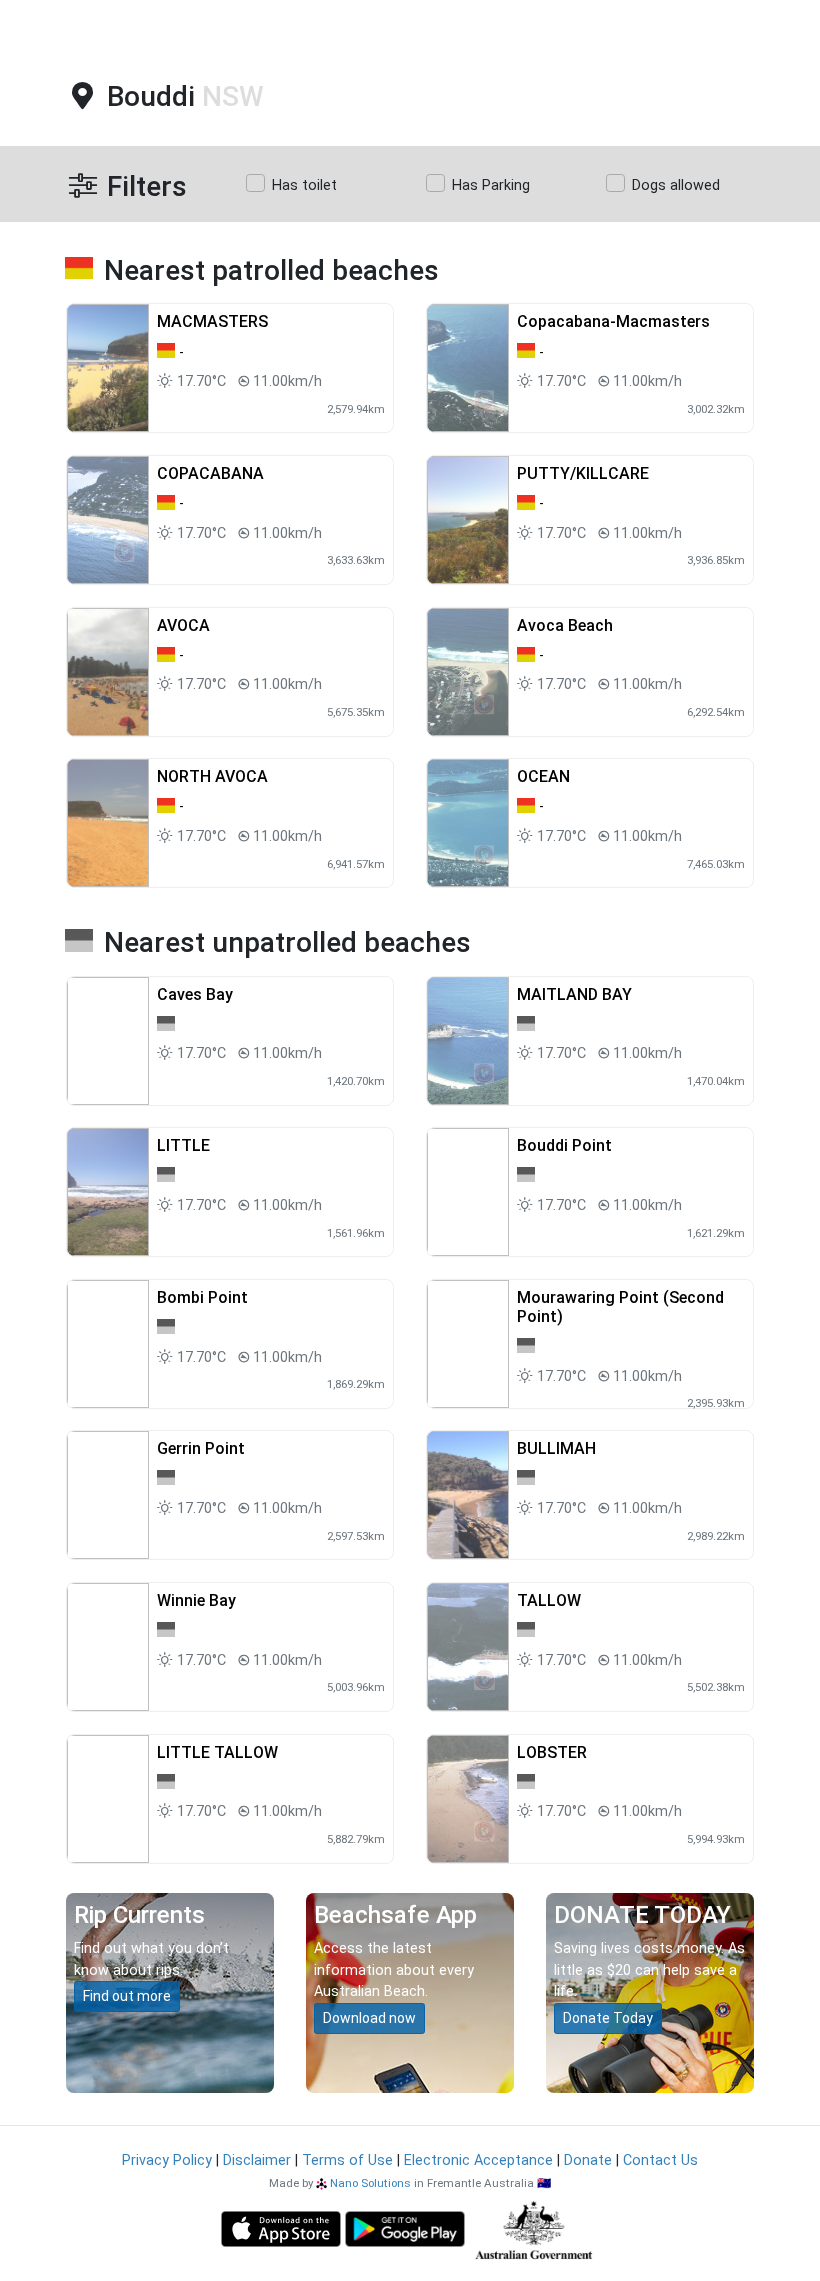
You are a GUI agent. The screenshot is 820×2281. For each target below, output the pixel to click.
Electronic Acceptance (478, 2160)
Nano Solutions (370, 2183)
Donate (588, 2160)
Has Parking (491, 185)
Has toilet (304, 185)
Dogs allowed (676, 185)
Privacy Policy (167, 2160)
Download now (369, 2018)
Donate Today (608, 2018)
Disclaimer (257, 2160)
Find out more (127, 1996)
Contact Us (660, 2160)
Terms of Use (347, 2160)
